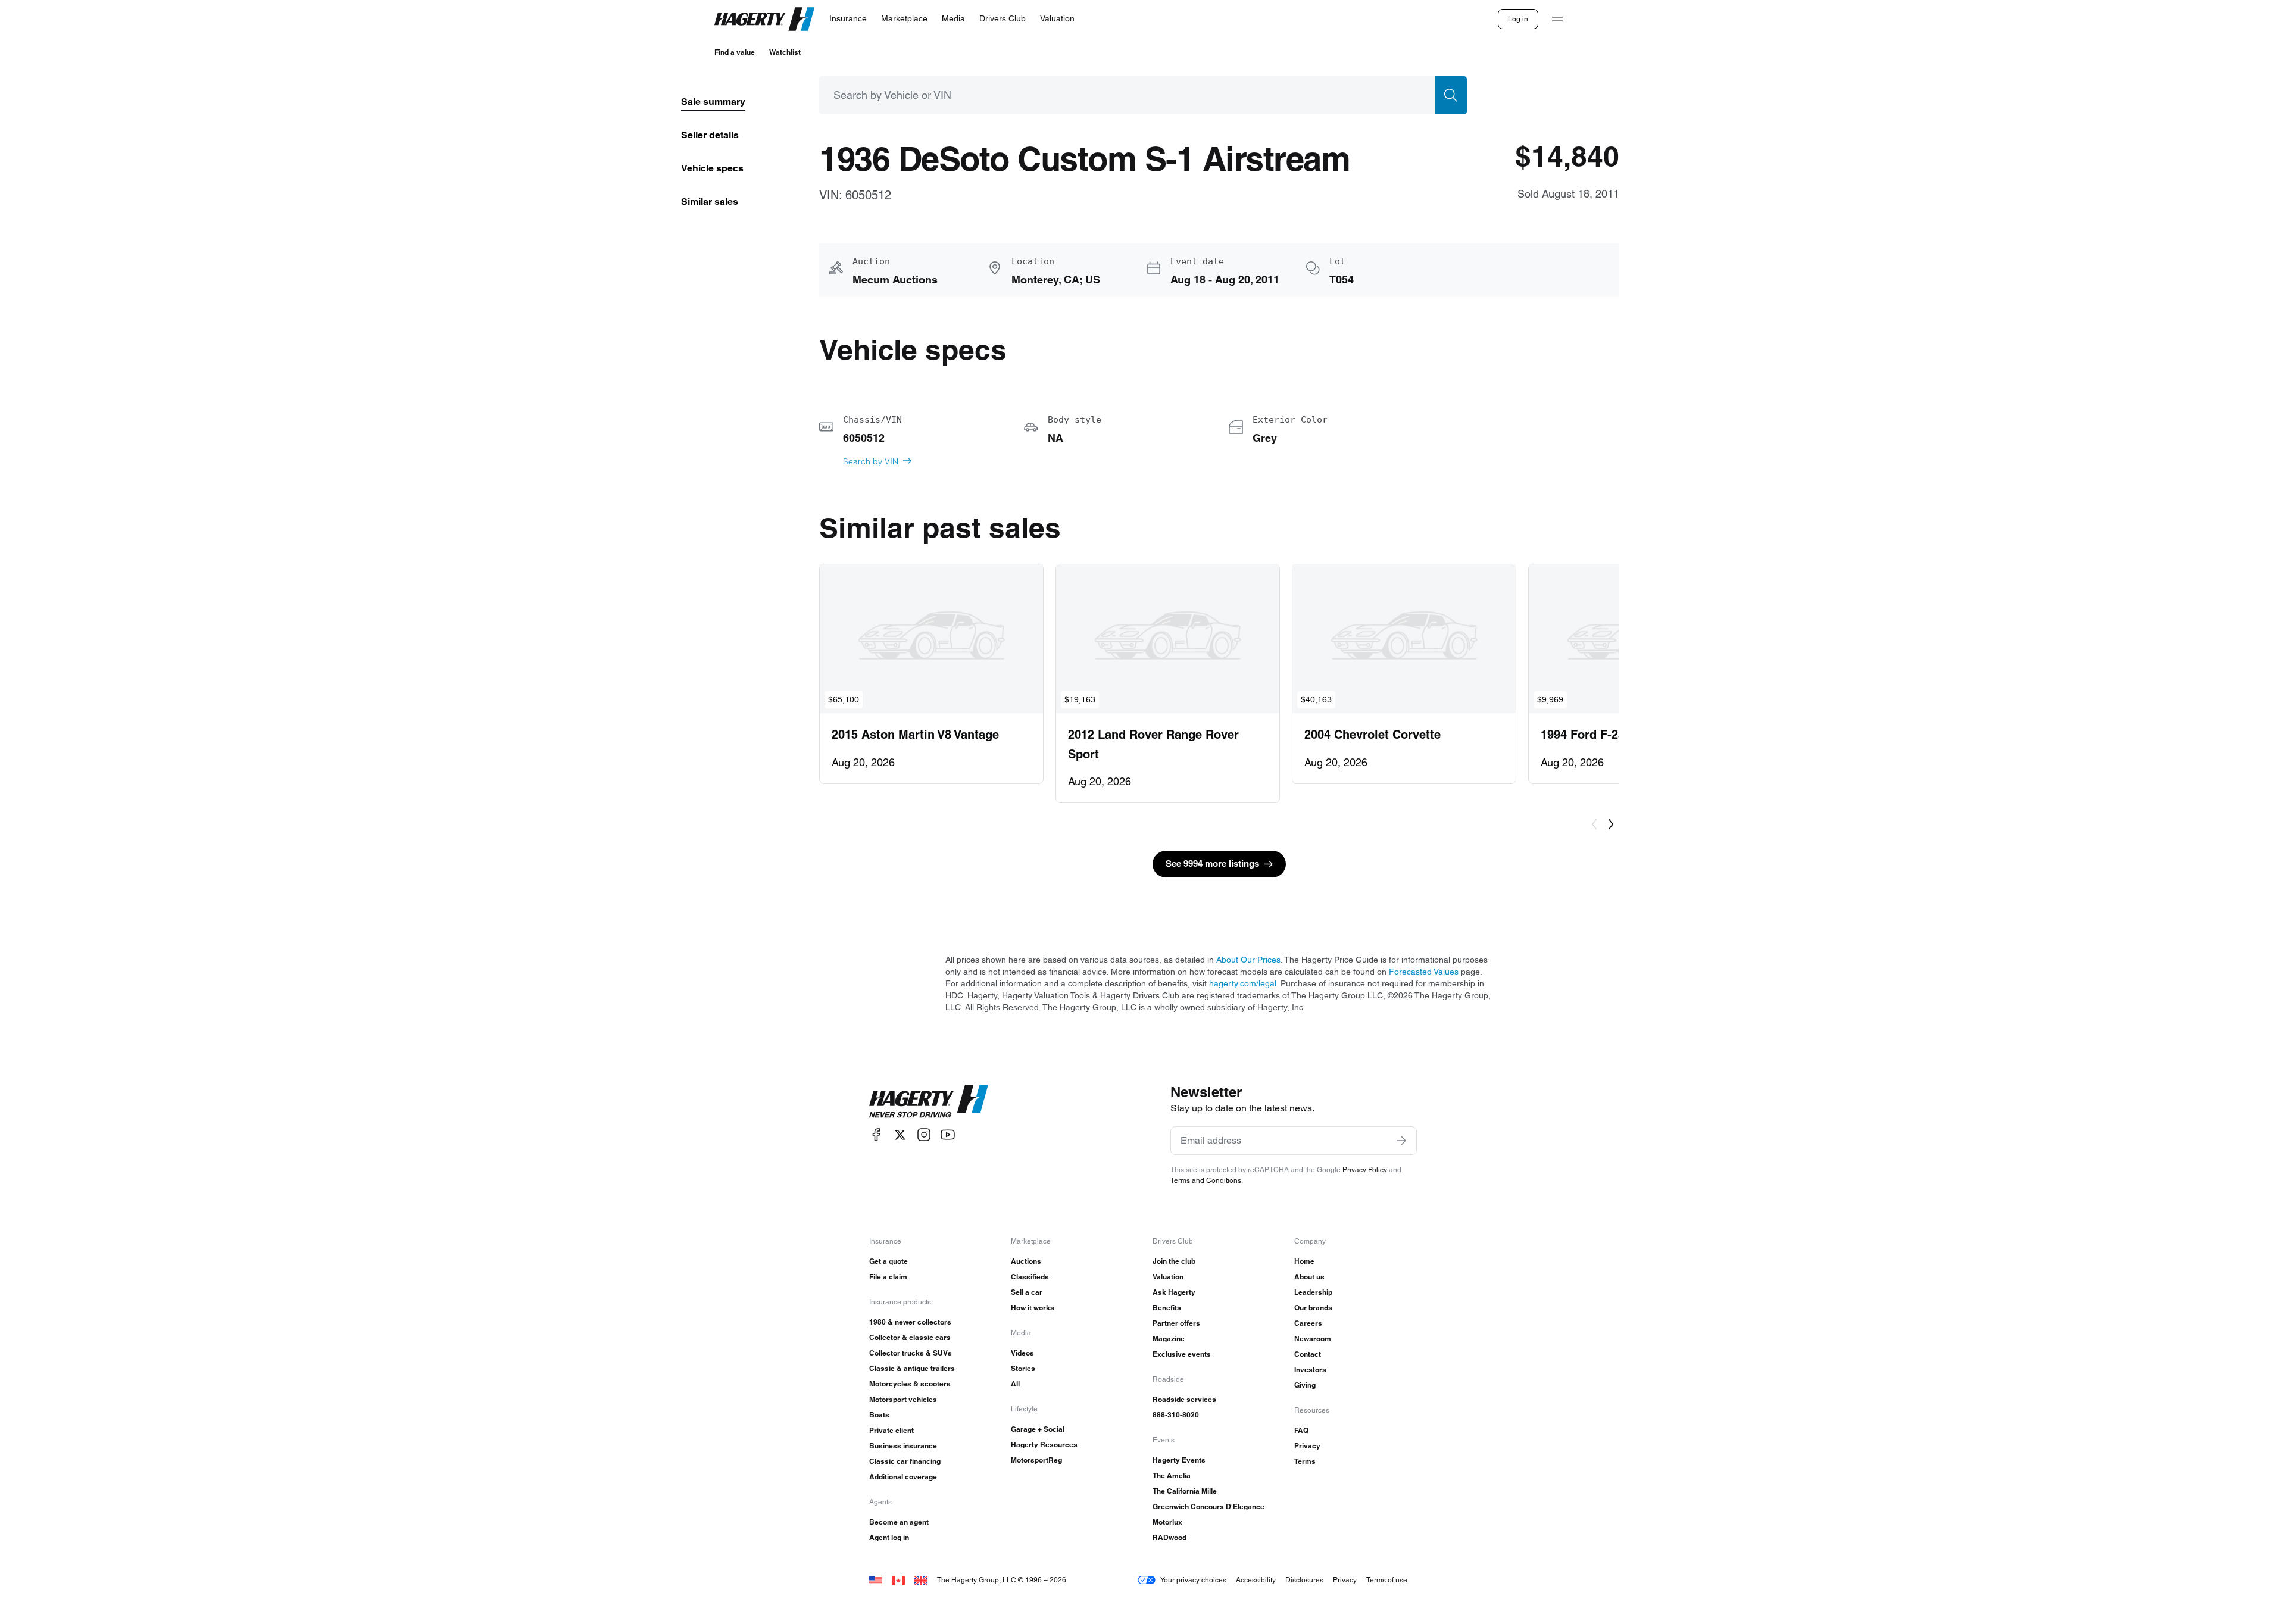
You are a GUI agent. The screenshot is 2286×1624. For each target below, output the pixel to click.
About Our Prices (1248, 960)
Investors (1310, 1370)
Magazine (1169, 1339)
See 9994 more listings (1212, 863)
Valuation (1168, 1277)
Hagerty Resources (1044, 1445)
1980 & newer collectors (910, 1322)
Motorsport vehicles (903, 1399)
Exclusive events (1182, 1354)
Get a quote (889, 1261)
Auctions (1026, 1261)
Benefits (1167, 1308)
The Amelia (1172, 1475)
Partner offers (1176, 1323)
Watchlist (785, 52)
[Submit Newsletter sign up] (1401, 1141)
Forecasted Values (1424, 972)
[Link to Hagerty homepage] (929, 1101)
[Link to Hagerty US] (876, 1580)
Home (1304, 1261)
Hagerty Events (1179, 1460)
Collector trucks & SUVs (911, 1353)
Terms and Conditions (1206, 1180)
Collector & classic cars (910, 1337)
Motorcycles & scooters (910, 1384)
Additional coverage (903, 1477)
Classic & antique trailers (912, 1368)
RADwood (1169, 1537)
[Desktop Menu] (1557, 19)
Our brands (1313, 1308)
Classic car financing (905, 1461)
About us (1309, 1277)
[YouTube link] (948, 1135)
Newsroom (1313, 1339)
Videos (1022, 1353)
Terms (1305, 1461)
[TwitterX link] (900, 1135)
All (1015, 1384)
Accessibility (1256, 1580)
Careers (1308, 1323)
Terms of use (1387, 1580)
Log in (1518, 19)
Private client (891, 1430)
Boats (879, 1415)
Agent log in (889, 1537)
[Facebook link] (876, 1135)
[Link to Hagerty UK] (921, 1580)
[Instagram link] (924, 1135)
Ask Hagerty (1174, 1292)
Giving (1305, 1385)
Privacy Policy (1365, 1169)
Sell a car (1027, 1292)
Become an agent (899, 1522)
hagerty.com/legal (1243, 983)
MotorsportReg (1036, 1460)
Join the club (1174, 1261)
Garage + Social (1038, 1429)
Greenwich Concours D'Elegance (1208, 1506)
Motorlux (1167, 1522)
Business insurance (903, 1446)
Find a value (735, 52)
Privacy (1307, 1446)
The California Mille (1185, 1491)
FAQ (1301, 1430)
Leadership (1313, 1292)
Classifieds (1030, 1277)
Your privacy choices (1193, 1580)
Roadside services (1184, 1399)
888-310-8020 (1176, 1415)
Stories (1023, 1368)
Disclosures (1304, 1580)
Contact (1308, 1354)
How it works (1033, 1308)
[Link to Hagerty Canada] (898, 1580)
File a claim (888, 1277)
